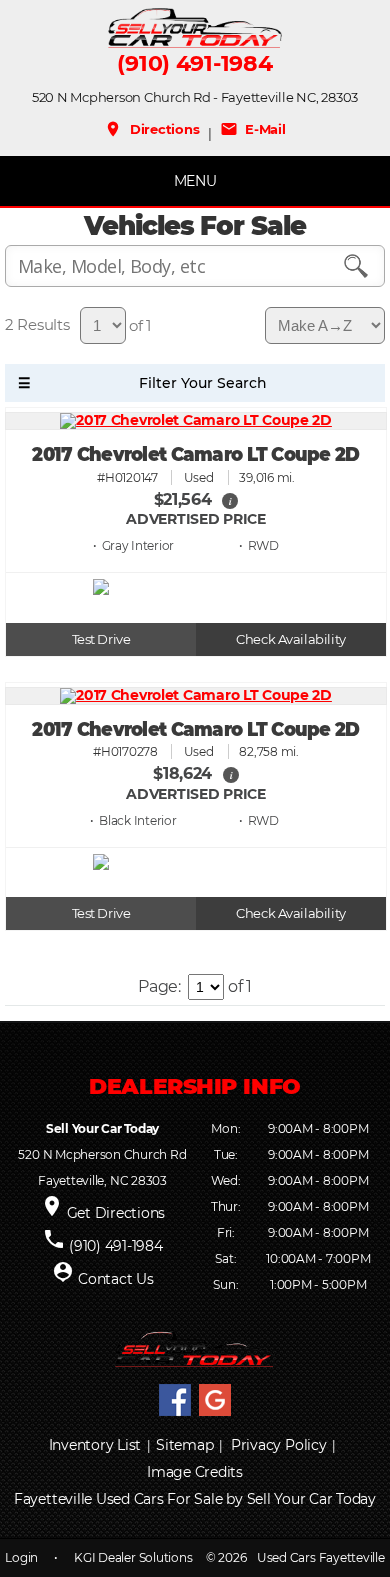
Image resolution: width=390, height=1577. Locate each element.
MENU (195, 181)
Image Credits (195, 1472)
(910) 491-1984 (194, 64)
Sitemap (184, 1445)
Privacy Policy (279, 1445)
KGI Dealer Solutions (133, 1557)
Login (21, 1557)
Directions (151, 129)
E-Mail (253, 129)
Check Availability (290, 639)
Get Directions (116, 1213)
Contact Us (116, 1279)
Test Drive (101, 639)
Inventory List (95, 1445)
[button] (230, 500)
